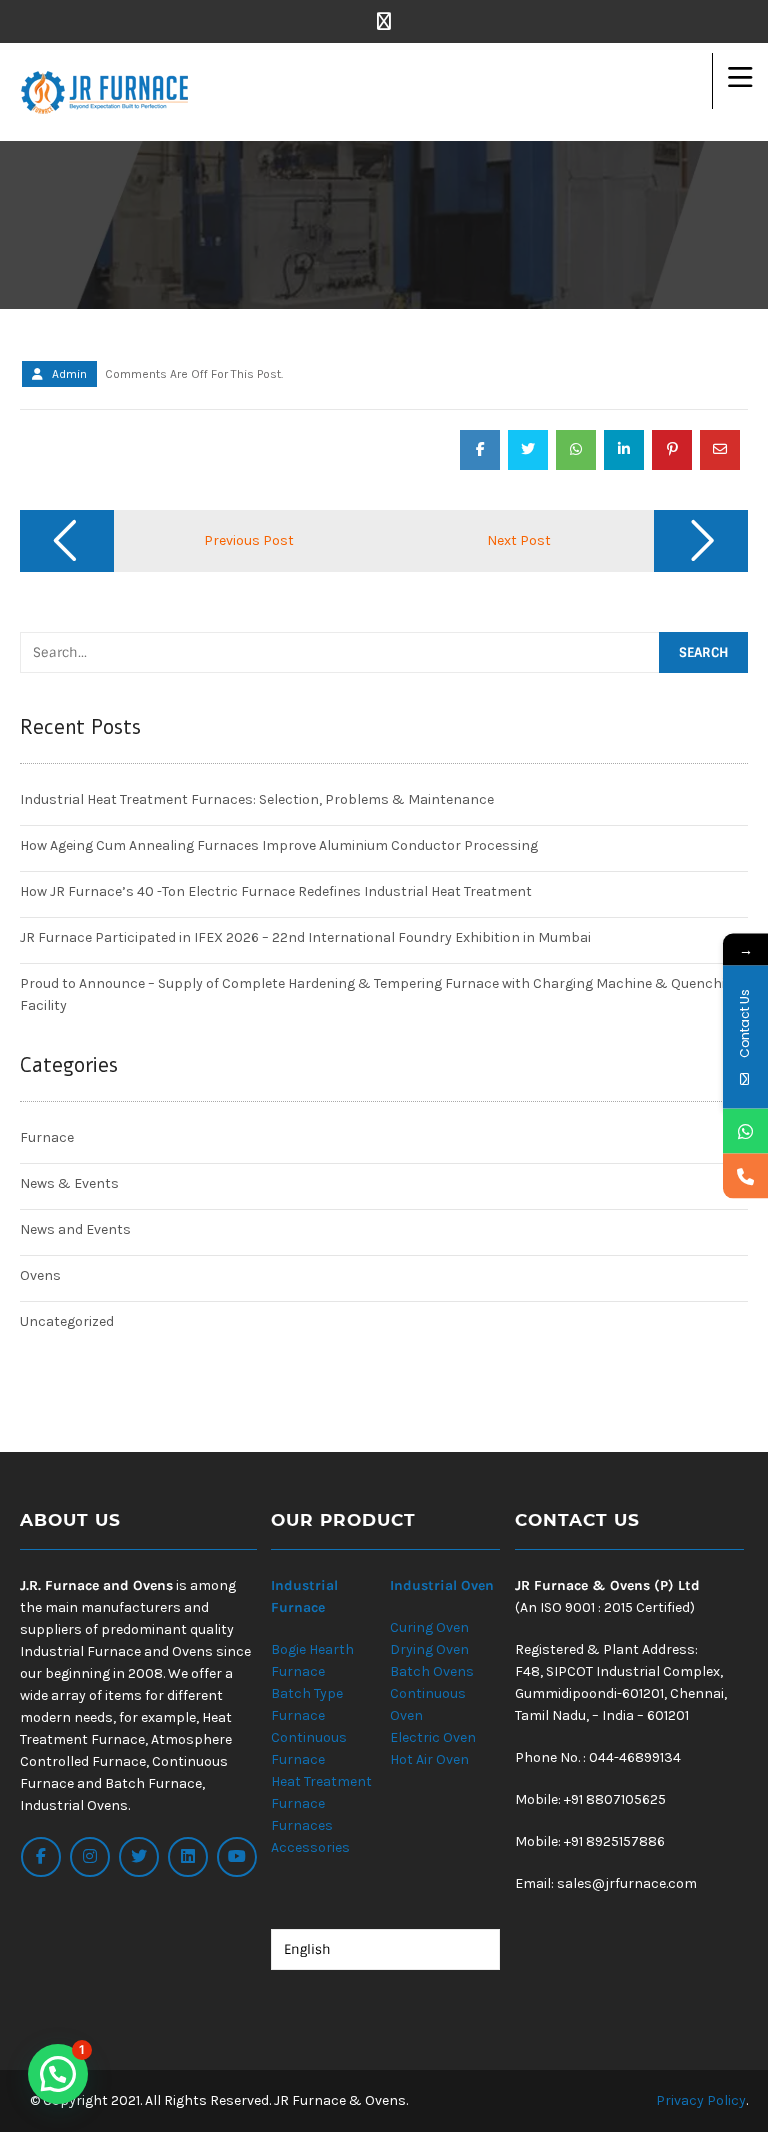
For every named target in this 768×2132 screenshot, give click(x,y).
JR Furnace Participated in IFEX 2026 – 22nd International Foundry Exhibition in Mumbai (305, 937)
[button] (58, 2074)
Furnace (47, 1137)
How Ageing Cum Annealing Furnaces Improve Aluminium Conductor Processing (279, 845)
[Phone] (745, 1176)
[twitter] (139, 1857)
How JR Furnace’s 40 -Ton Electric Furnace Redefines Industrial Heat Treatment (276, 891)
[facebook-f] (41, 1857)
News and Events (75, 1229)
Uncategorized (67, 1321)
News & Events (69, 1183)
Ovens (40, 1275)
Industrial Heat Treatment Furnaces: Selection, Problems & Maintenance (257, 799)
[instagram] (90, 1857)
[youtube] (237, 1857)
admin (69, 374)
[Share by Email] (720, 450)
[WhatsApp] (745, 1131)
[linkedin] (188, 1857)
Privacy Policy (701, 2100)
